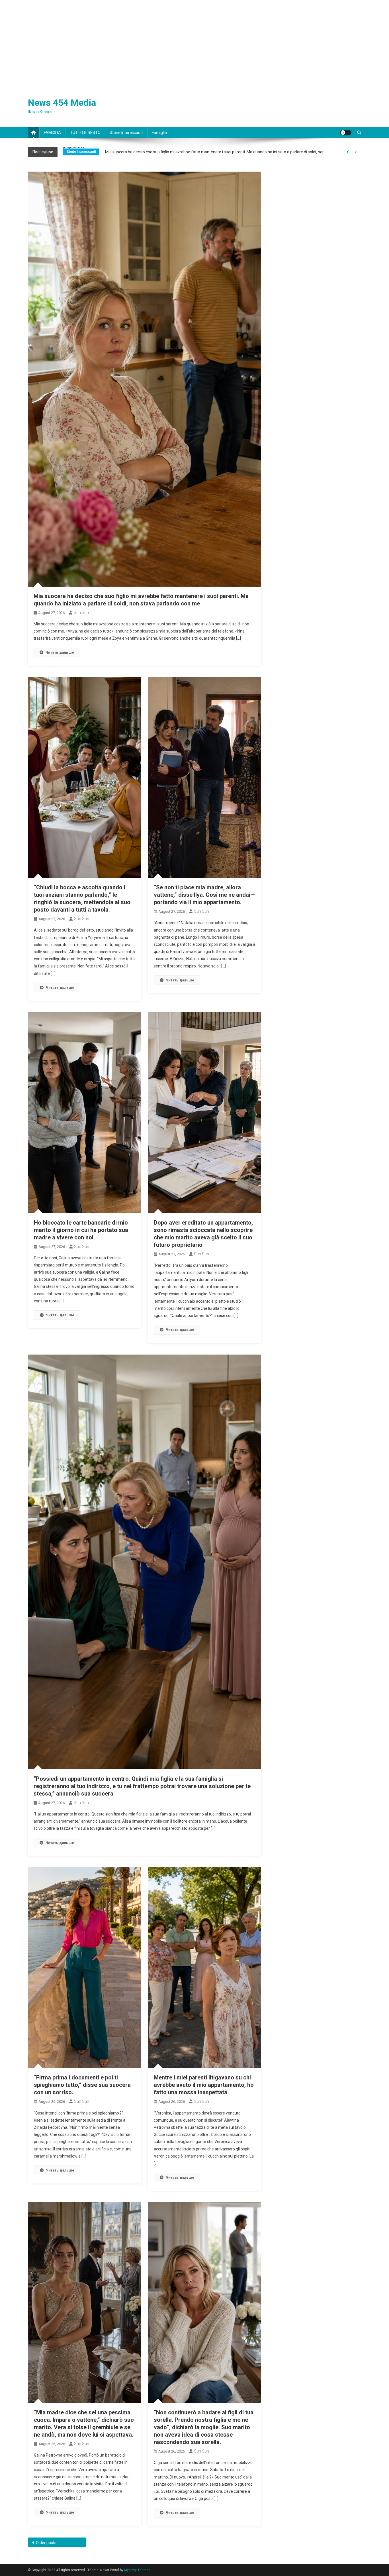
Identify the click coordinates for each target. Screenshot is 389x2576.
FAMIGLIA (52, 133)
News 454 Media (62, 103)
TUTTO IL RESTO (85, 133)
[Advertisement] (195, 43)
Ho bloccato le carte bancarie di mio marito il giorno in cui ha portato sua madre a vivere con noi (81, 1230)
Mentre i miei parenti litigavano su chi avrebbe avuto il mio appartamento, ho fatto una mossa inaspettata (204, 2085)
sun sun (81, 613)
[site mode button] (346, 133)
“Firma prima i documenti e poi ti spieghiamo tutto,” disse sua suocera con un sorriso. (82, 2085)
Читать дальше (60, 652)
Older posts (46, 2543)
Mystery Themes (137, 2570)
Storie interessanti (126, 133)
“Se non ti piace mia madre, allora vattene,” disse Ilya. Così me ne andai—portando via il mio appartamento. (204, 895)
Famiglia (159, 133)
